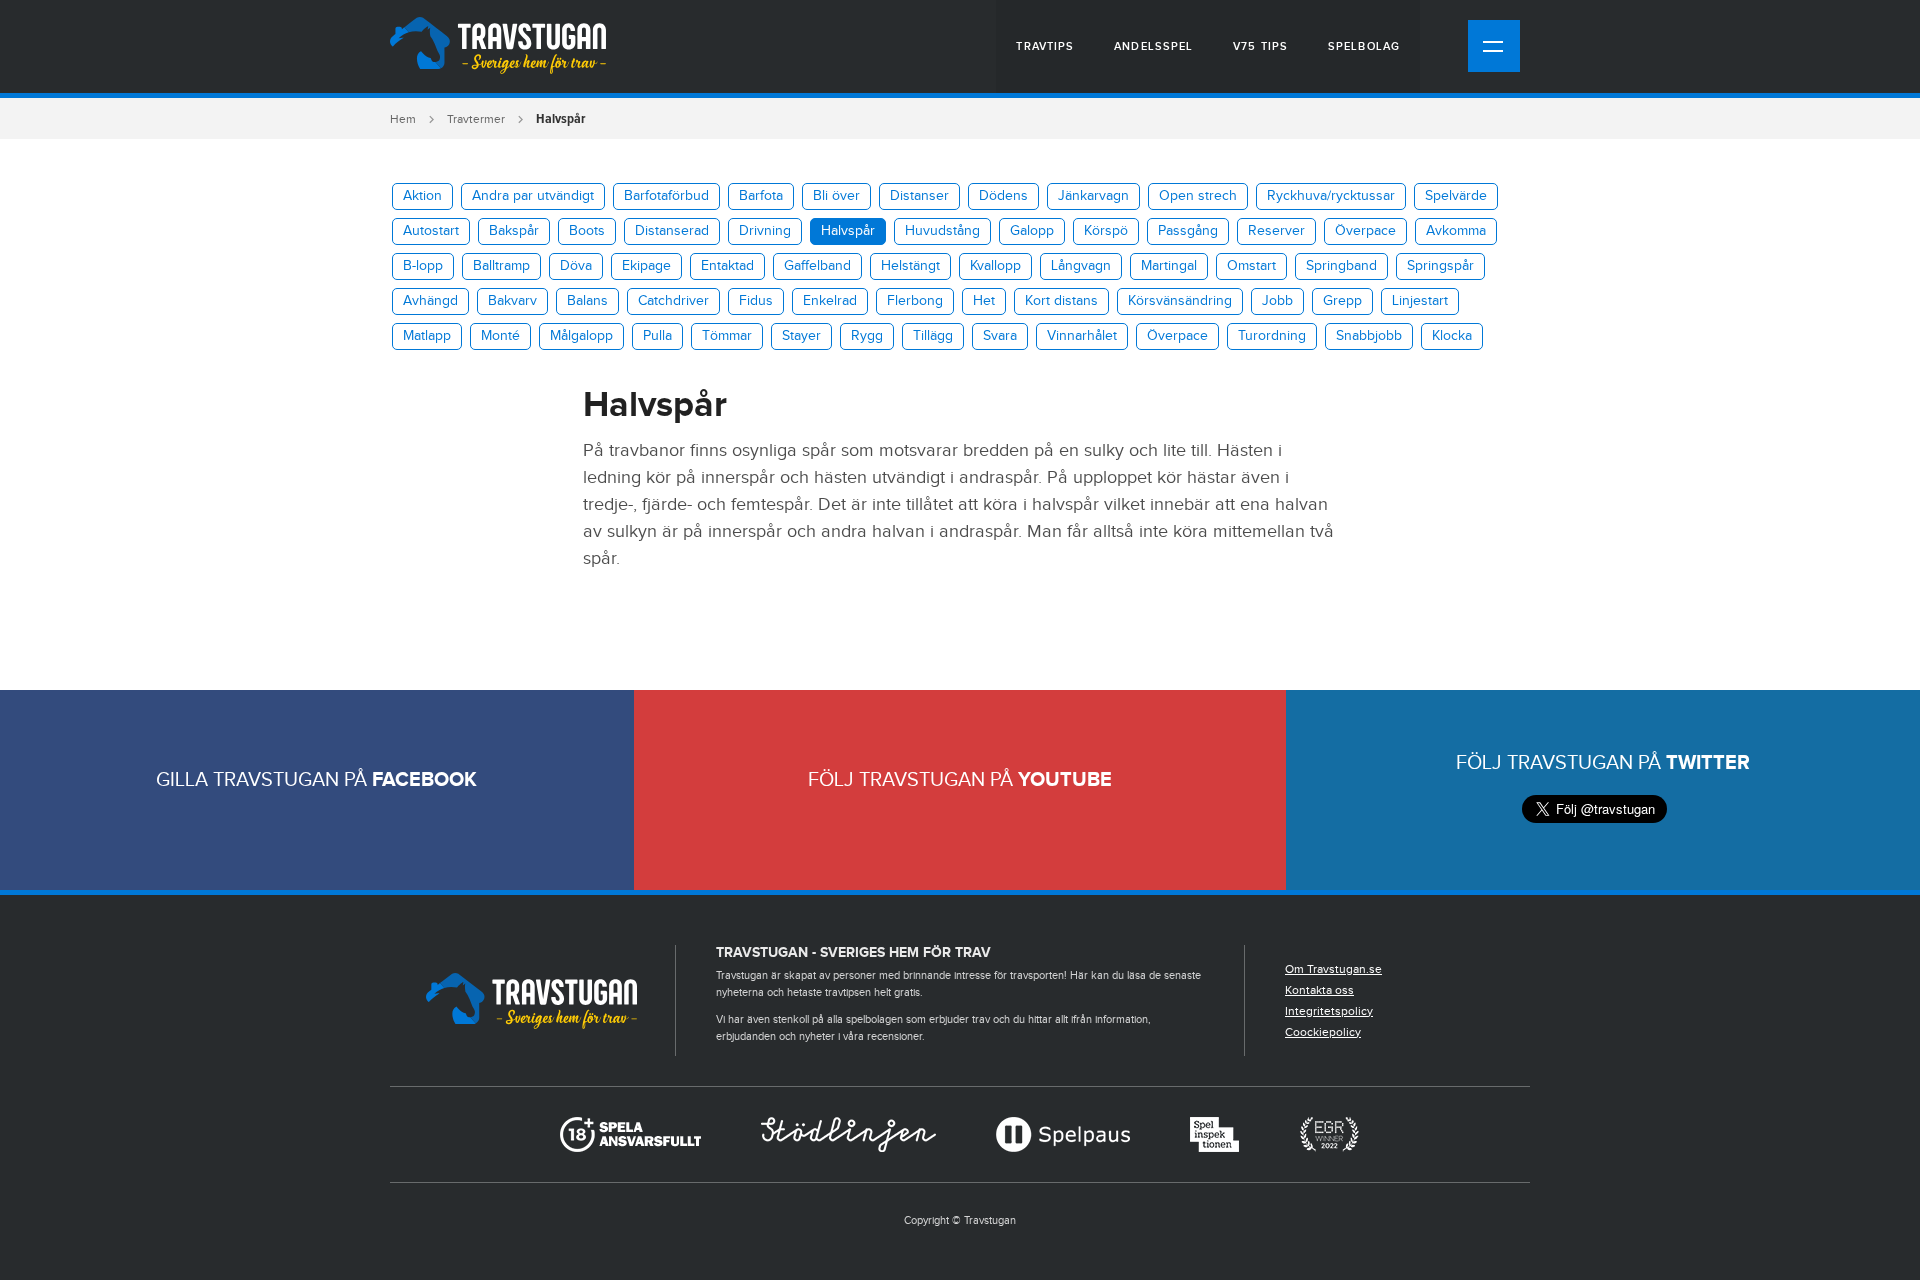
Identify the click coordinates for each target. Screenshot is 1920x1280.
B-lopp (423, 266)
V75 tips (1260, 46)
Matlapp (427, 336)
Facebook (424, 780)
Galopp (1032, 231)
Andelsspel (1153, 46)
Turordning (1272, 336)
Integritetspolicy (1329, 1011)
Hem (403, 119)
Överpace (1365, 231)
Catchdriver (673, 301)
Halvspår (848, 231)
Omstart (1251, 266)
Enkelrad (830, 301)
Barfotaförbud (666, 196)
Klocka (1452, 336)
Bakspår (514, 231)
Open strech (1198, 196)
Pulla (657, 336)
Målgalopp (581, 336)
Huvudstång (942, 231)
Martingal (1169, 266)
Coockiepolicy (1323, 1032)
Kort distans (1061, 301)
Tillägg (933, 336)
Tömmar (727, 336)
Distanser (919, 196)
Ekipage (646, 266)
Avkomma (1456, 231)
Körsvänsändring (1180, 301)
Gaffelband (817, 266)
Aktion (422, 196)
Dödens (1003, 196)
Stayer (801, 336)
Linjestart (1420, 301)
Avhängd (430, 301)
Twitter (1708, 763)
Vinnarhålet (1082, 336)
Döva (576, 266)
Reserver (1276, 231)
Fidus (756, 301)
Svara (1000, 336)
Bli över (836, 196)
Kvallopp (995, 266)
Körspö (1106, 231)
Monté (500, 336)
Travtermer (476, 119)
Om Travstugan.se (1333, 969)
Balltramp (501, 266)
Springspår (1440, 266)
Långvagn (1081, 266)
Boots (587, 231)
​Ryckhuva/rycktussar (1331, 196)
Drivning (765, 231)
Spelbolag (1364, 46)
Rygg (867, 336)
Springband (1341, 266)
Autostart (431, 231)
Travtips (1045, 46)
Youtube (1065, 780)
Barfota (761, 196)
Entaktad (727, 266)
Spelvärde (1456, 196)
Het (984, 301)
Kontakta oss (1319, 990)
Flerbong (915, 301)
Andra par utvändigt (533, 196)
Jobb (1277, 301)
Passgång (1188, 231)
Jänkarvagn (1093, 196)
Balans (587, 301)
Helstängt (910, 266)
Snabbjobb (1369, 336)
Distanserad (672, 231)
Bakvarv (512, 301)
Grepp (1342, 301)
